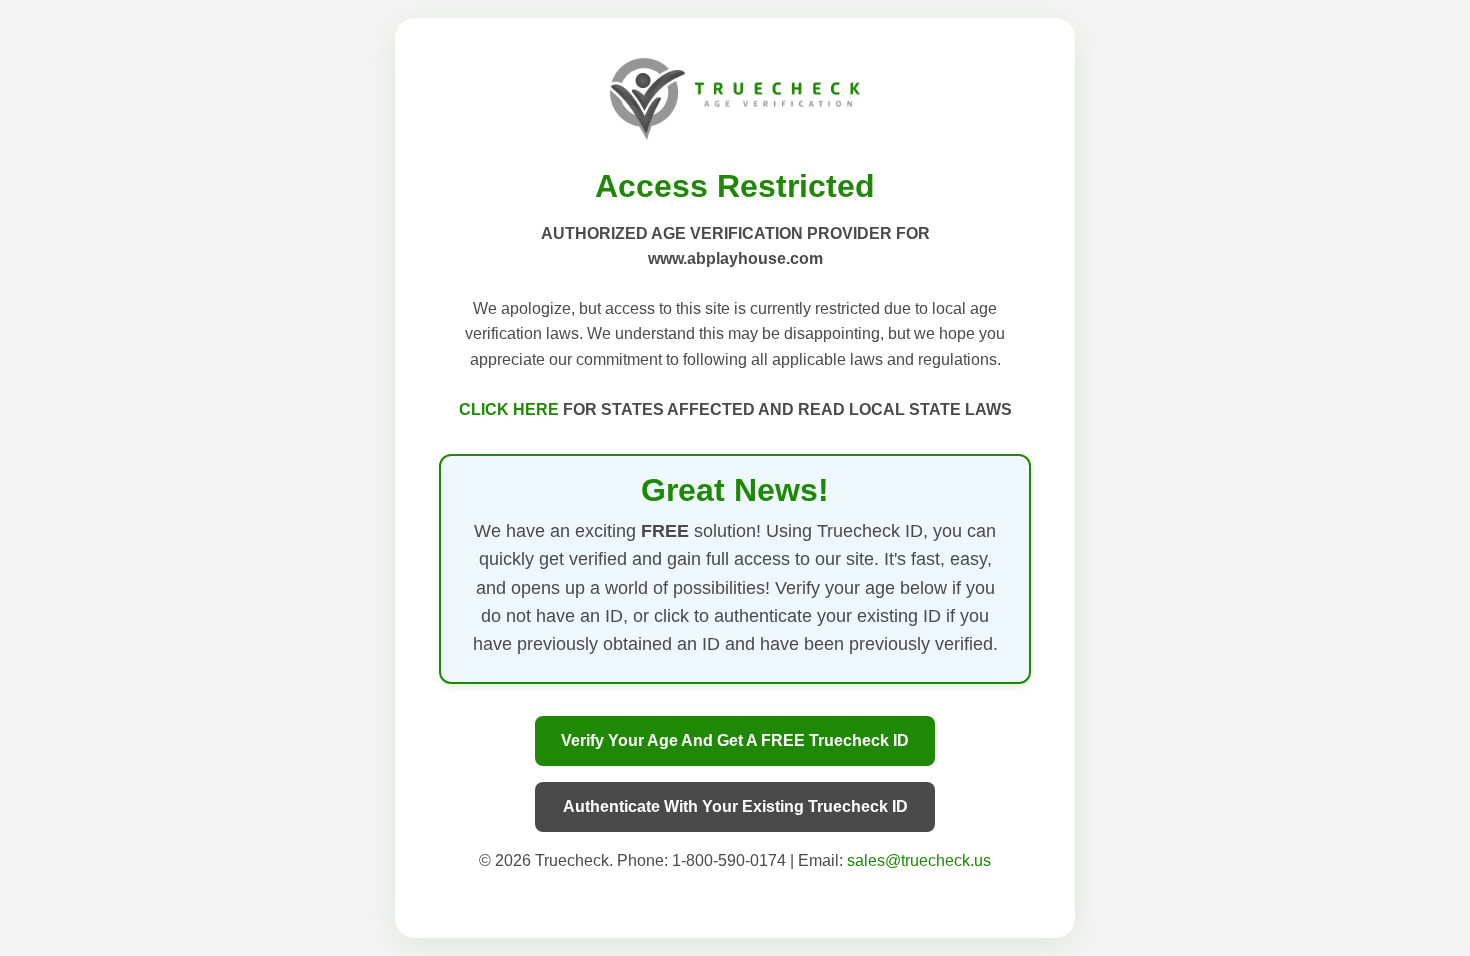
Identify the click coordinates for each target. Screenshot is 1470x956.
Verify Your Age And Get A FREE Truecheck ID (735, 740)
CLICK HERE (511, 409)
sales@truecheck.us (919, 860)
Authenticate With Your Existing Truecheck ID (735, 806)
